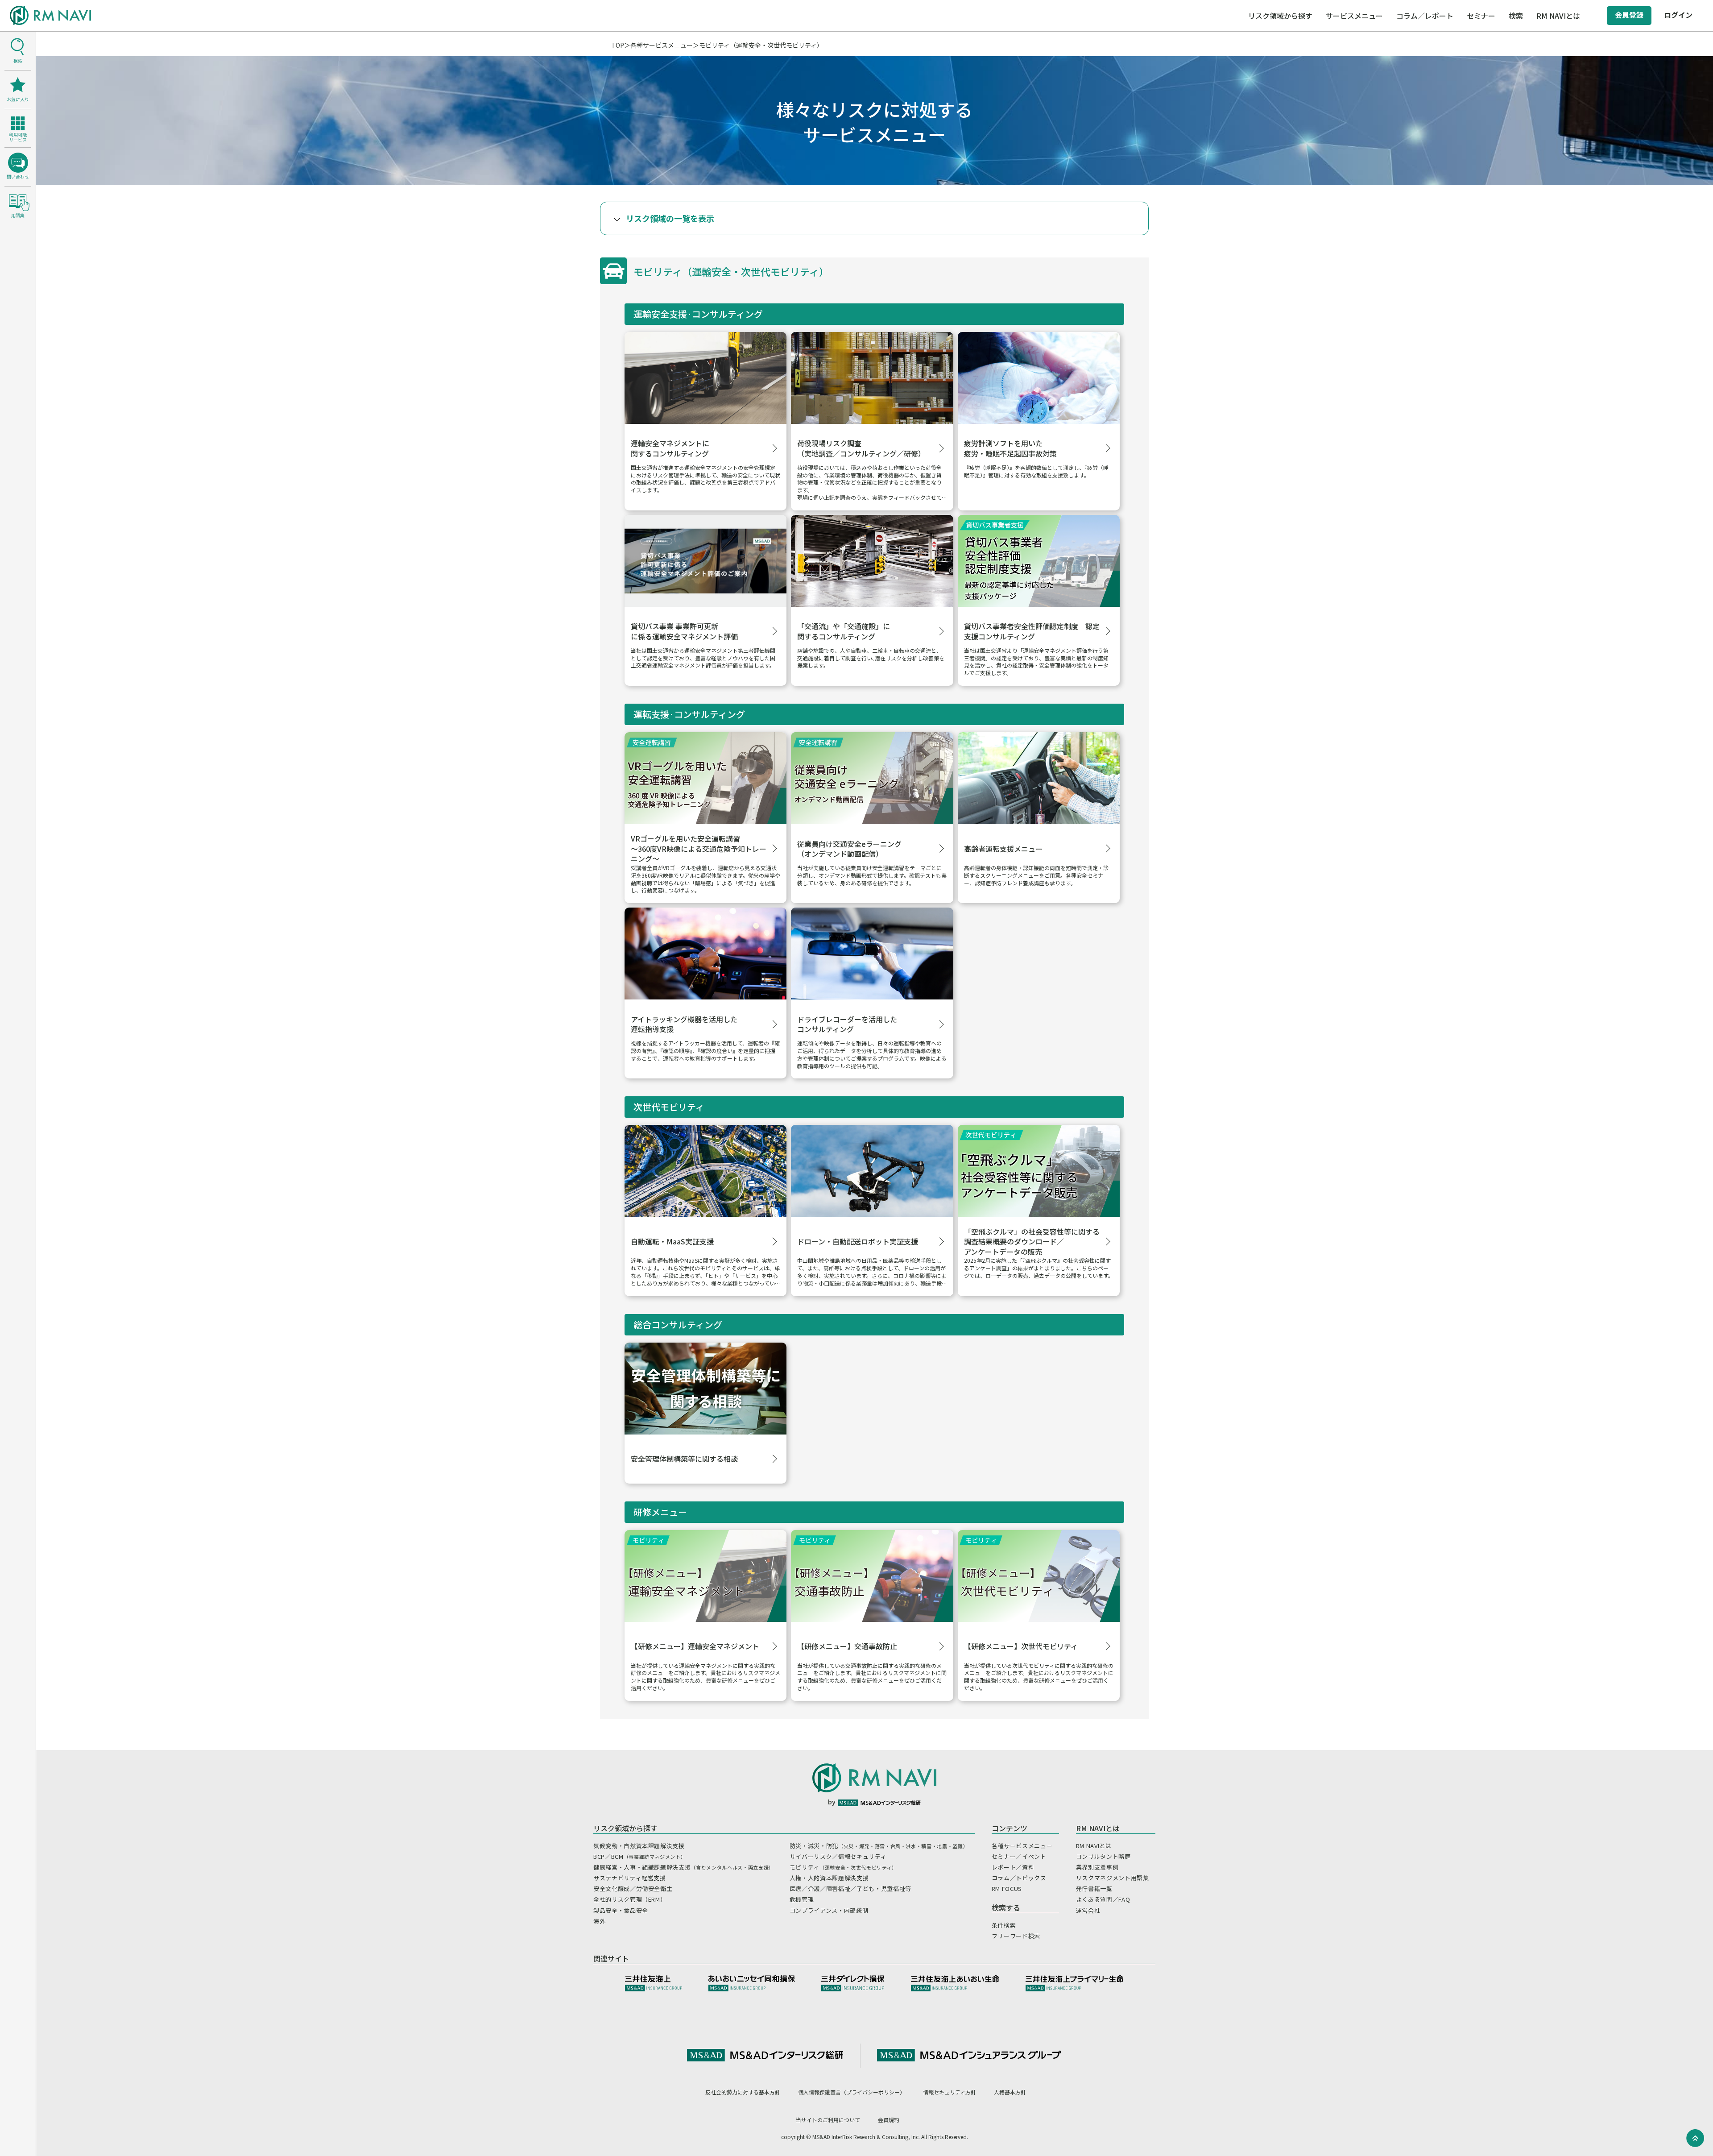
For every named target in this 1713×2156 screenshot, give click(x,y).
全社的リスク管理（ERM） (630, 1899)
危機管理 (802, 1899)
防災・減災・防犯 (879, 1846)
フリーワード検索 (1016, 1936)
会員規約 (889, 2120)
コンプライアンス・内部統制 (829, 1910)
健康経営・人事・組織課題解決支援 (684, 1867)
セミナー (1481, 16)
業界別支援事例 (1097, 1867)
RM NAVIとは (1094, 1846)
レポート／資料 (1013, 1867)
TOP (618, 45)
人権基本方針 (1010, 2092)
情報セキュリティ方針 (950, 2092)
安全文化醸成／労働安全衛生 (633, 1889)
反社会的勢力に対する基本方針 (743, 2092)
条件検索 (1004, 1925)
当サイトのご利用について (828, 2120)
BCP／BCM (639, 1856)
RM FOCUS (1007, 1889)
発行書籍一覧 (1094, 1889)
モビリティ (843, 1867)
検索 (1516, 16)
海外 (599, 1921)
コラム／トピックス (1019, 1878)
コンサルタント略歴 (1103, 1856)
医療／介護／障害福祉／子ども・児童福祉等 (850, 1889)
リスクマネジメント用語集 (1113, 1878)
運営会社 (1088, 1910)
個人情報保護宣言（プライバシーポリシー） (852, 2092)
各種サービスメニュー (662, 45)
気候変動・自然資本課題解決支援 (639, 1846)
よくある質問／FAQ (1103, 1899)
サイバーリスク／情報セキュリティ (838, 1856)
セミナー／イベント (1019, 1856)
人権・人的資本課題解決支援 (829, 1878)
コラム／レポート (1425, 16)
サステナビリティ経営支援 (630, 1878)
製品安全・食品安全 (621, 1910)
